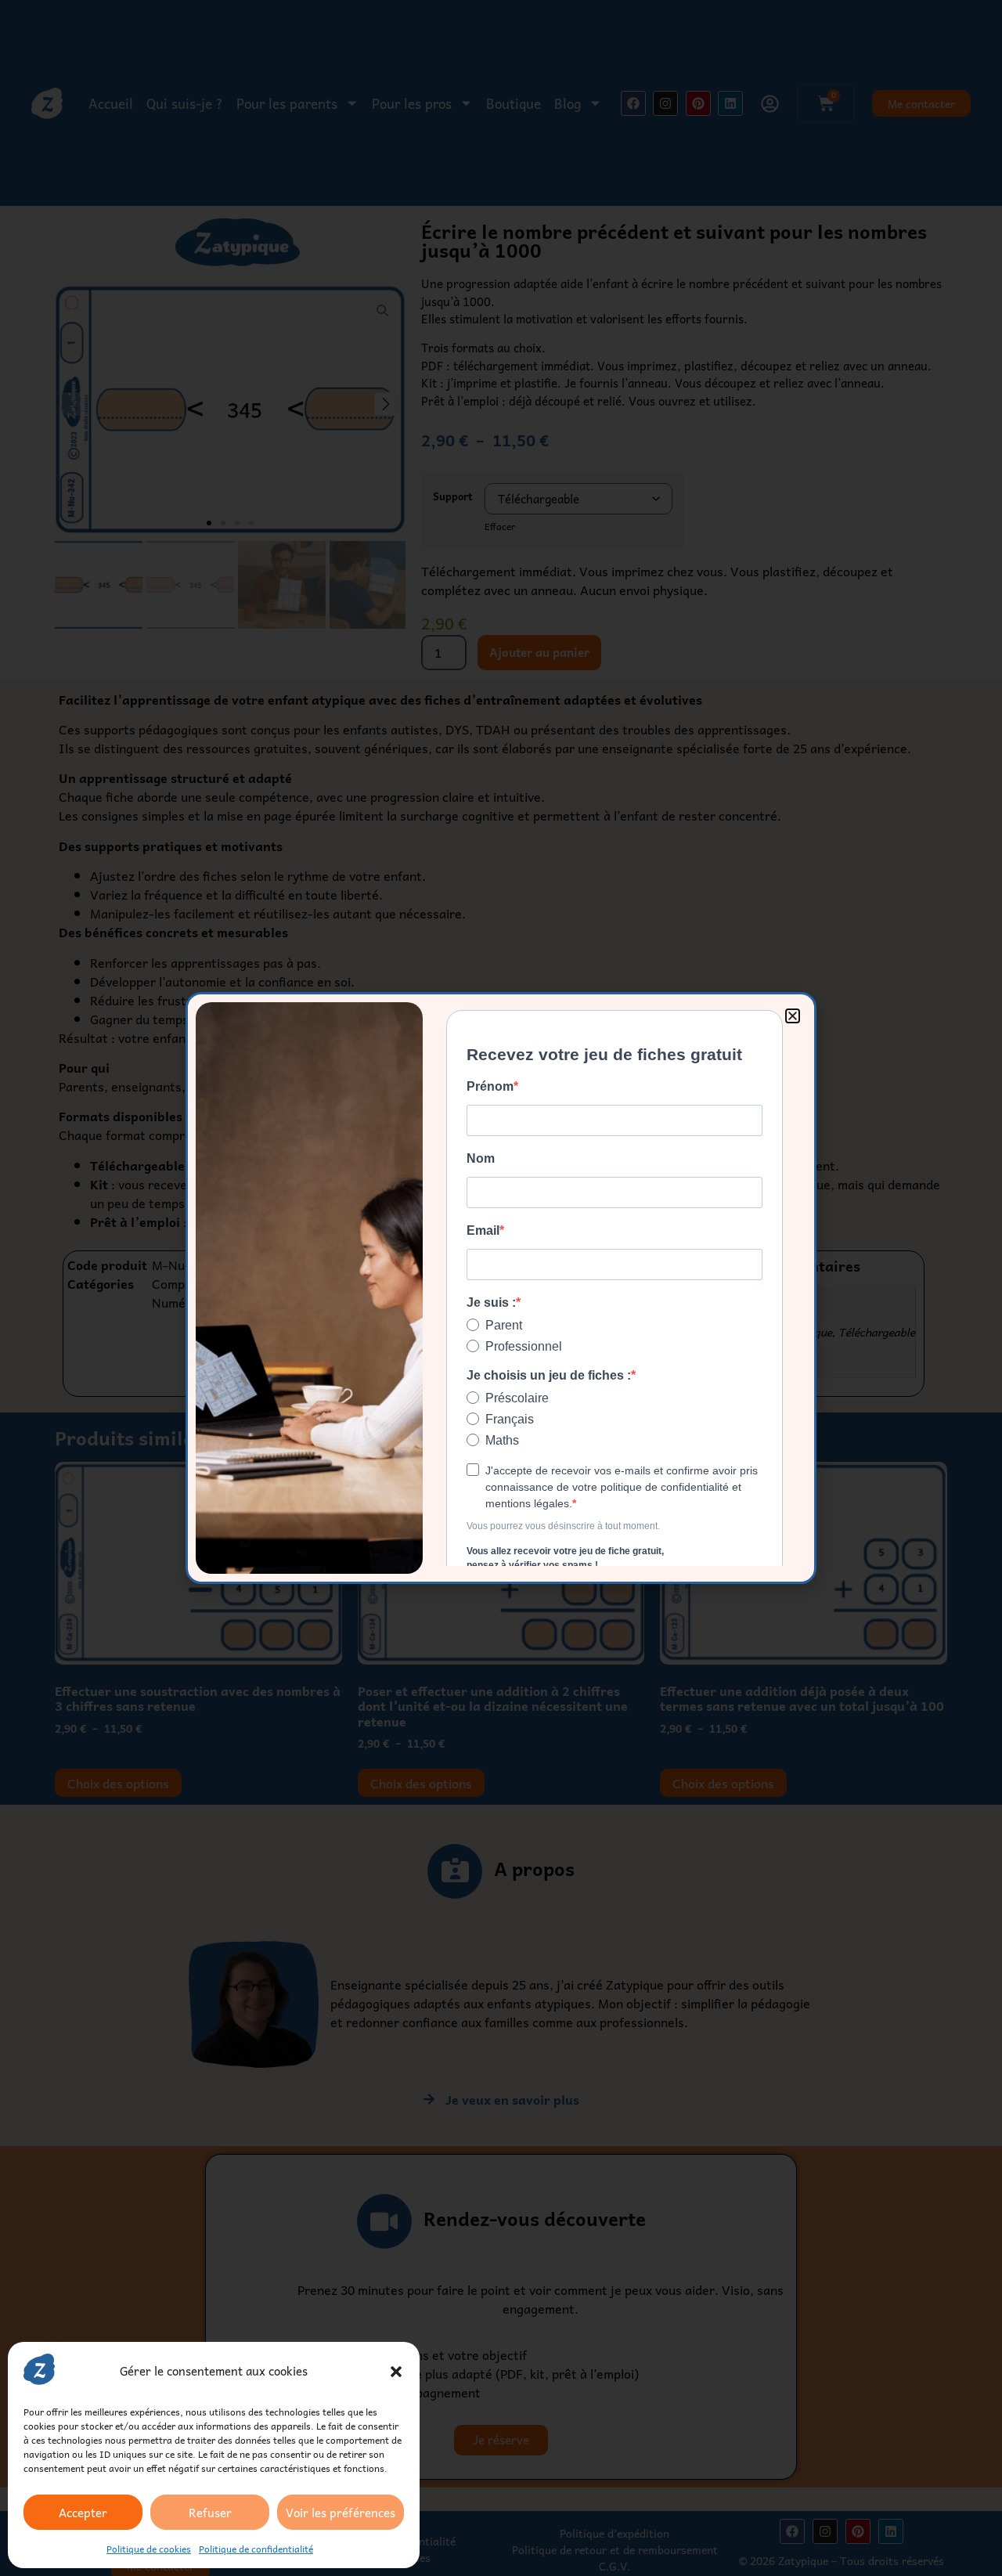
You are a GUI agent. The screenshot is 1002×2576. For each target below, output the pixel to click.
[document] (501, 1288)
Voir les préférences (341, 2513)
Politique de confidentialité (256, 2549)
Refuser (210, 2513)
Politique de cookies (149, 2549)
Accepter (83, 2513)
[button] (396, 2372)
